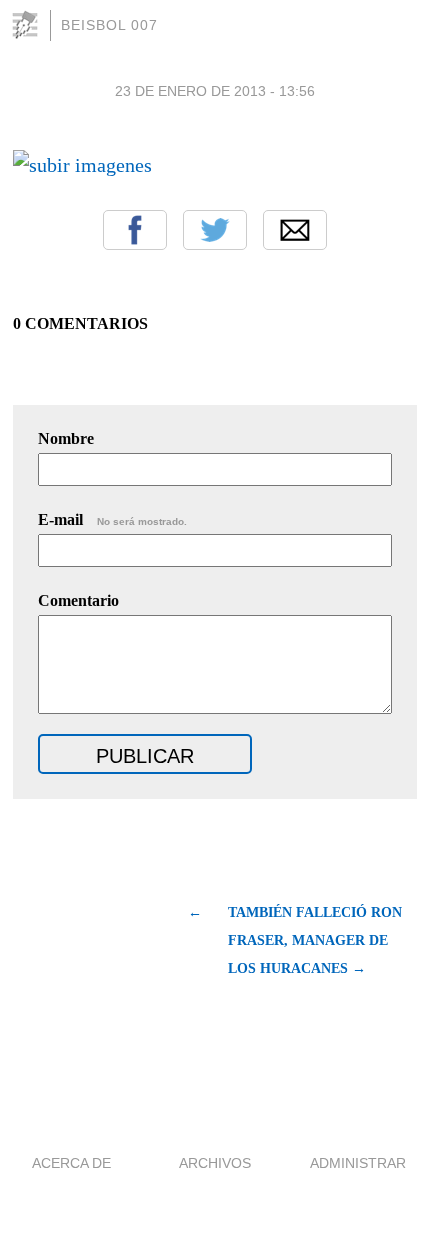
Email (295, 230)
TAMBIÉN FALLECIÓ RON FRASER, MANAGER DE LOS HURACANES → (315, 940)
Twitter (215, 230)
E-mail (112, 519)
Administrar (358, 1163)
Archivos (215, 1163)
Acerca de (71, 1163)
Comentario (78, 600)
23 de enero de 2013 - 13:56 (215, 91)
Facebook (135, 230)
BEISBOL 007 (109, 25)
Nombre (66, 438)
